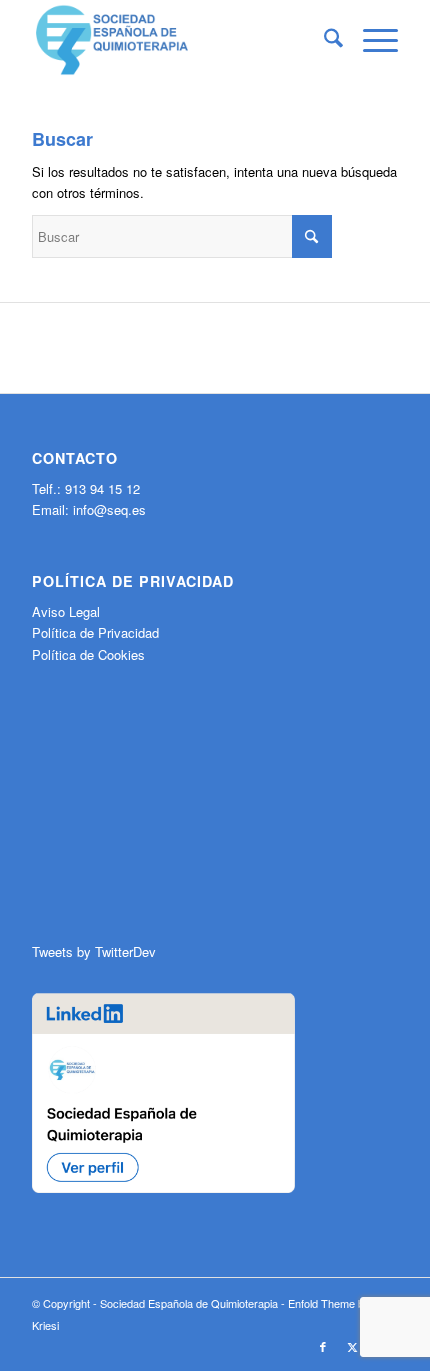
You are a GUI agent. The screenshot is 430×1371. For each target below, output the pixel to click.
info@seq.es (109, 509)
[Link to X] (353, 1346)
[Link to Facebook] (323, 1346)
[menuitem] (323, 40)
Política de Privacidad (95, 632)
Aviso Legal (66, 611)
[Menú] (370, 40)
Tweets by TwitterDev (94, 951)
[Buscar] (323, 40)
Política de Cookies (88, 654)
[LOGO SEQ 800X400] (178, 40)
